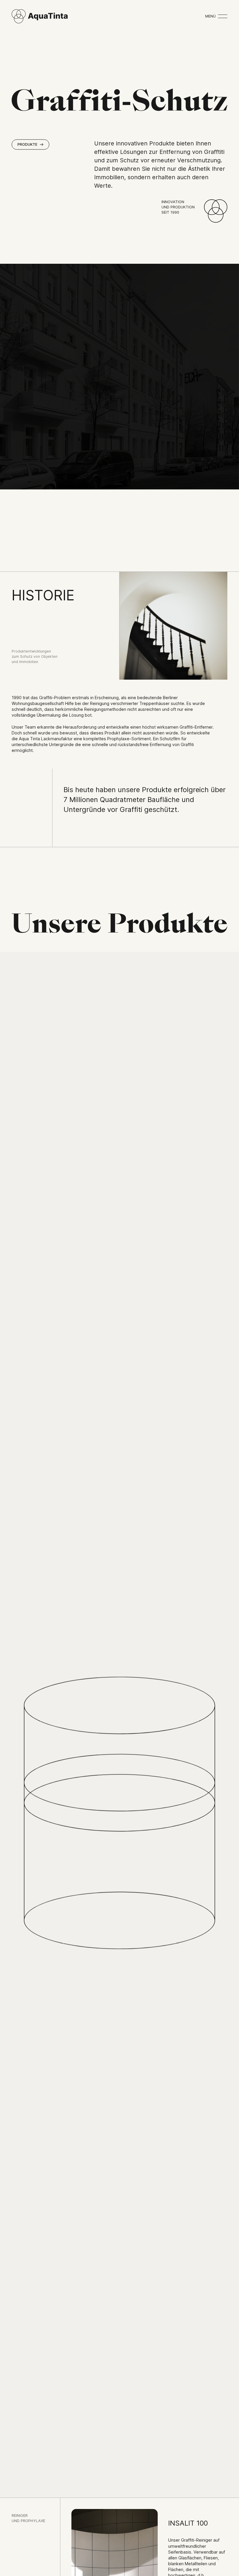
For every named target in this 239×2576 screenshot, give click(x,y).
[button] (216, 16)
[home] (40, 16)
